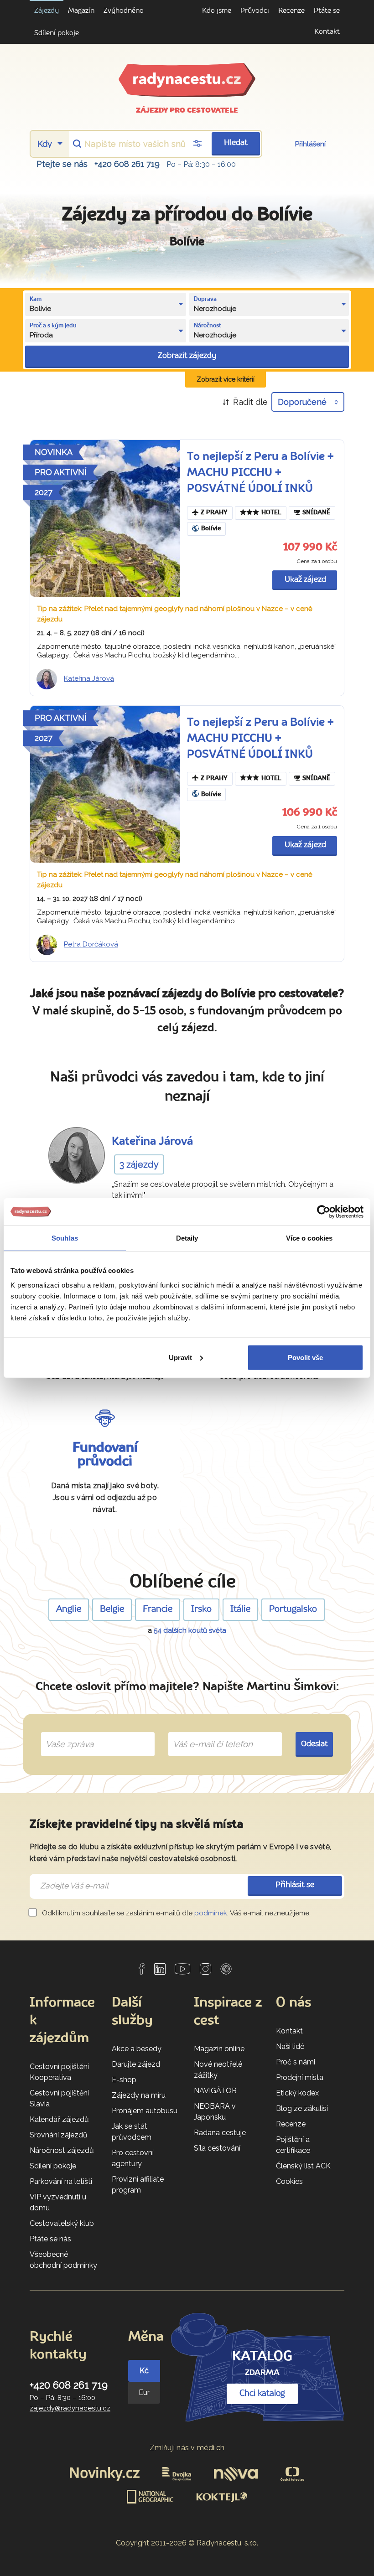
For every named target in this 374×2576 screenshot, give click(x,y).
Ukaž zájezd (305, 580)
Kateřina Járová (89, 678)
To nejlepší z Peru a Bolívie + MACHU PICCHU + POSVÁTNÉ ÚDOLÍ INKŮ (260, 473)
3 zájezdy (139, 1164)
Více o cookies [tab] (309, 1238)
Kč (144, 2371)
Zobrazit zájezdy (187, 356)
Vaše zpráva (66, 1733)
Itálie (240, 1609)
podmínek (211, 1913)
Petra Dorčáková (91, 944)
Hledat (236, 143)
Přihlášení (310, 144)
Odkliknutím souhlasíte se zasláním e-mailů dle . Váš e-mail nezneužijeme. (175, 1913)
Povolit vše (305, 1357)
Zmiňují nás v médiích (187, 2448)
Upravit (180, 1357)
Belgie (112, 1609)
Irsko (201, 1609)
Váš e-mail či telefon (206, 1733)
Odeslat (314, 1744)
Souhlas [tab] (65, 1238)
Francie (158, 1609)
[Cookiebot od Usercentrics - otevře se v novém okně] (324, 1212)
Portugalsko (293, 1609)
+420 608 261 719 (127, 164)
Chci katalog (262, 2394)
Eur (144, 2392)
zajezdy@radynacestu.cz (70, 2408)
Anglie (69, 1609)
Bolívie (211, 529)
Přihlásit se (295, 1885)
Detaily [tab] (187, 1238)
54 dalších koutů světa (190, 1630)
